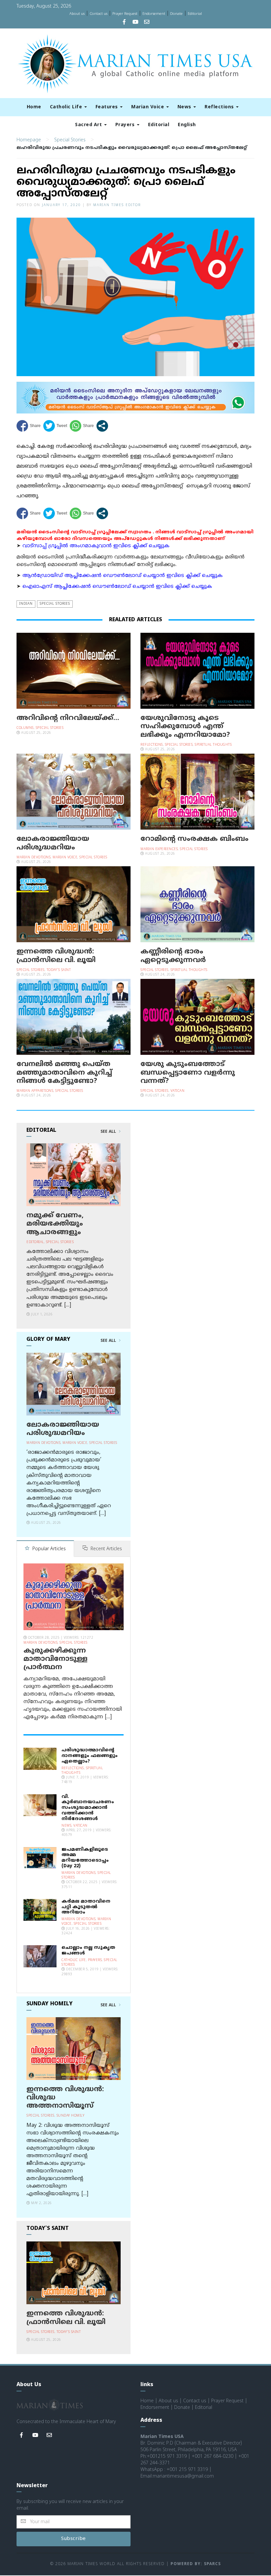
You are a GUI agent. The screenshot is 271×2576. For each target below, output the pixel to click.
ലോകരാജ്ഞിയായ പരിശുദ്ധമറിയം (53, 843)
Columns (25, 728)
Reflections (220, 107)
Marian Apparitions (35, 1091)
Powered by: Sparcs (196, 2564)
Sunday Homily (71, 2116)
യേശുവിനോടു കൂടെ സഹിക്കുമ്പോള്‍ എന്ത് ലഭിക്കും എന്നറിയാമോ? (185, 727)
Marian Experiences (159, 849)
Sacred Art (89, 125)
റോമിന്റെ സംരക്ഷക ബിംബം (194, 839)
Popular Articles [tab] (48, 1549)
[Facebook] (124, 23)
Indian (26, 604)
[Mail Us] (147, 23)
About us (77, 14)
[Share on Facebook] (29, 426)
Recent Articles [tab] (106, 1549)
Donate (176, 14)
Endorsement (154, 14)
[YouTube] (135, 23)
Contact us (98, 14)
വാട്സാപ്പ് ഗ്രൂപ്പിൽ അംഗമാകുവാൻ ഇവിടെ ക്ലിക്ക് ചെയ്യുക (96, 546)
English (187, 125)
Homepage (29, 140)
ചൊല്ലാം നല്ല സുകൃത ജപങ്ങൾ (88, 1950)
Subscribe (74, 2539)
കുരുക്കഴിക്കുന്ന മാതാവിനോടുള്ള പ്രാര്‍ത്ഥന (56, 1659)
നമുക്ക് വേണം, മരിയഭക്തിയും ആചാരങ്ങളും (55, 1224)
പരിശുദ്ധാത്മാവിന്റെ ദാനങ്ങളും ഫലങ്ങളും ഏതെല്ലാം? (90, 1756)
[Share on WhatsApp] (82, 426)
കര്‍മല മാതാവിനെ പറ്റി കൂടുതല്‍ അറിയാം (86, 1907)
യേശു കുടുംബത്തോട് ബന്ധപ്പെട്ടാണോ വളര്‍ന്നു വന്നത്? (188, 1073)
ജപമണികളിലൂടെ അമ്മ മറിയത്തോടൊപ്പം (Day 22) (85, 1858)
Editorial (195, 14)
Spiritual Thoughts (213, 745)
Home (34, 107)
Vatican (178, 1091)
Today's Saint (59, 970)
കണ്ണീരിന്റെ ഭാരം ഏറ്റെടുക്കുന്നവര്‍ (173, 956)
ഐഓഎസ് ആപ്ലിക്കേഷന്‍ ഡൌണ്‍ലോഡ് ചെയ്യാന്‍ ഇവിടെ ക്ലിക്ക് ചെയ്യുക (117, 587)
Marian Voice (148, 107)
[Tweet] (55, 426)
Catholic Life (67, 107)
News (185, 107)
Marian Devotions (34, 858)
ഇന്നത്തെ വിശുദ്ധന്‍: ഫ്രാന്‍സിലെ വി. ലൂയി (56, 956)
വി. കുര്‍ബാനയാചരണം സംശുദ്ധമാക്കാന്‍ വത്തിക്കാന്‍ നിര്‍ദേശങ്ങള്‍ (88, 1808)
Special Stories (70, 140)
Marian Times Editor (117, 205)
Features (108, 107)
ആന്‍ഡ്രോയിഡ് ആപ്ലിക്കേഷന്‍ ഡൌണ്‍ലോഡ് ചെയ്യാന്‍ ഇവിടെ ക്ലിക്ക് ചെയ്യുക (123, 576)
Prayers (126, 125)
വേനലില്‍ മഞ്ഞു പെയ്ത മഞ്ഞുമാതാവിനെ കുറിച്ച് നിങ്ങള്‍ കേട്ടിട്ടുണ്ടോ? (64, 1073)
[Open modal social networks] (102, 426)
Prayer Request (125, 14)
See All (109, 1132)
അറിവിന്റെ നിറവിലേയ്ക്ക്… (68, 718)
